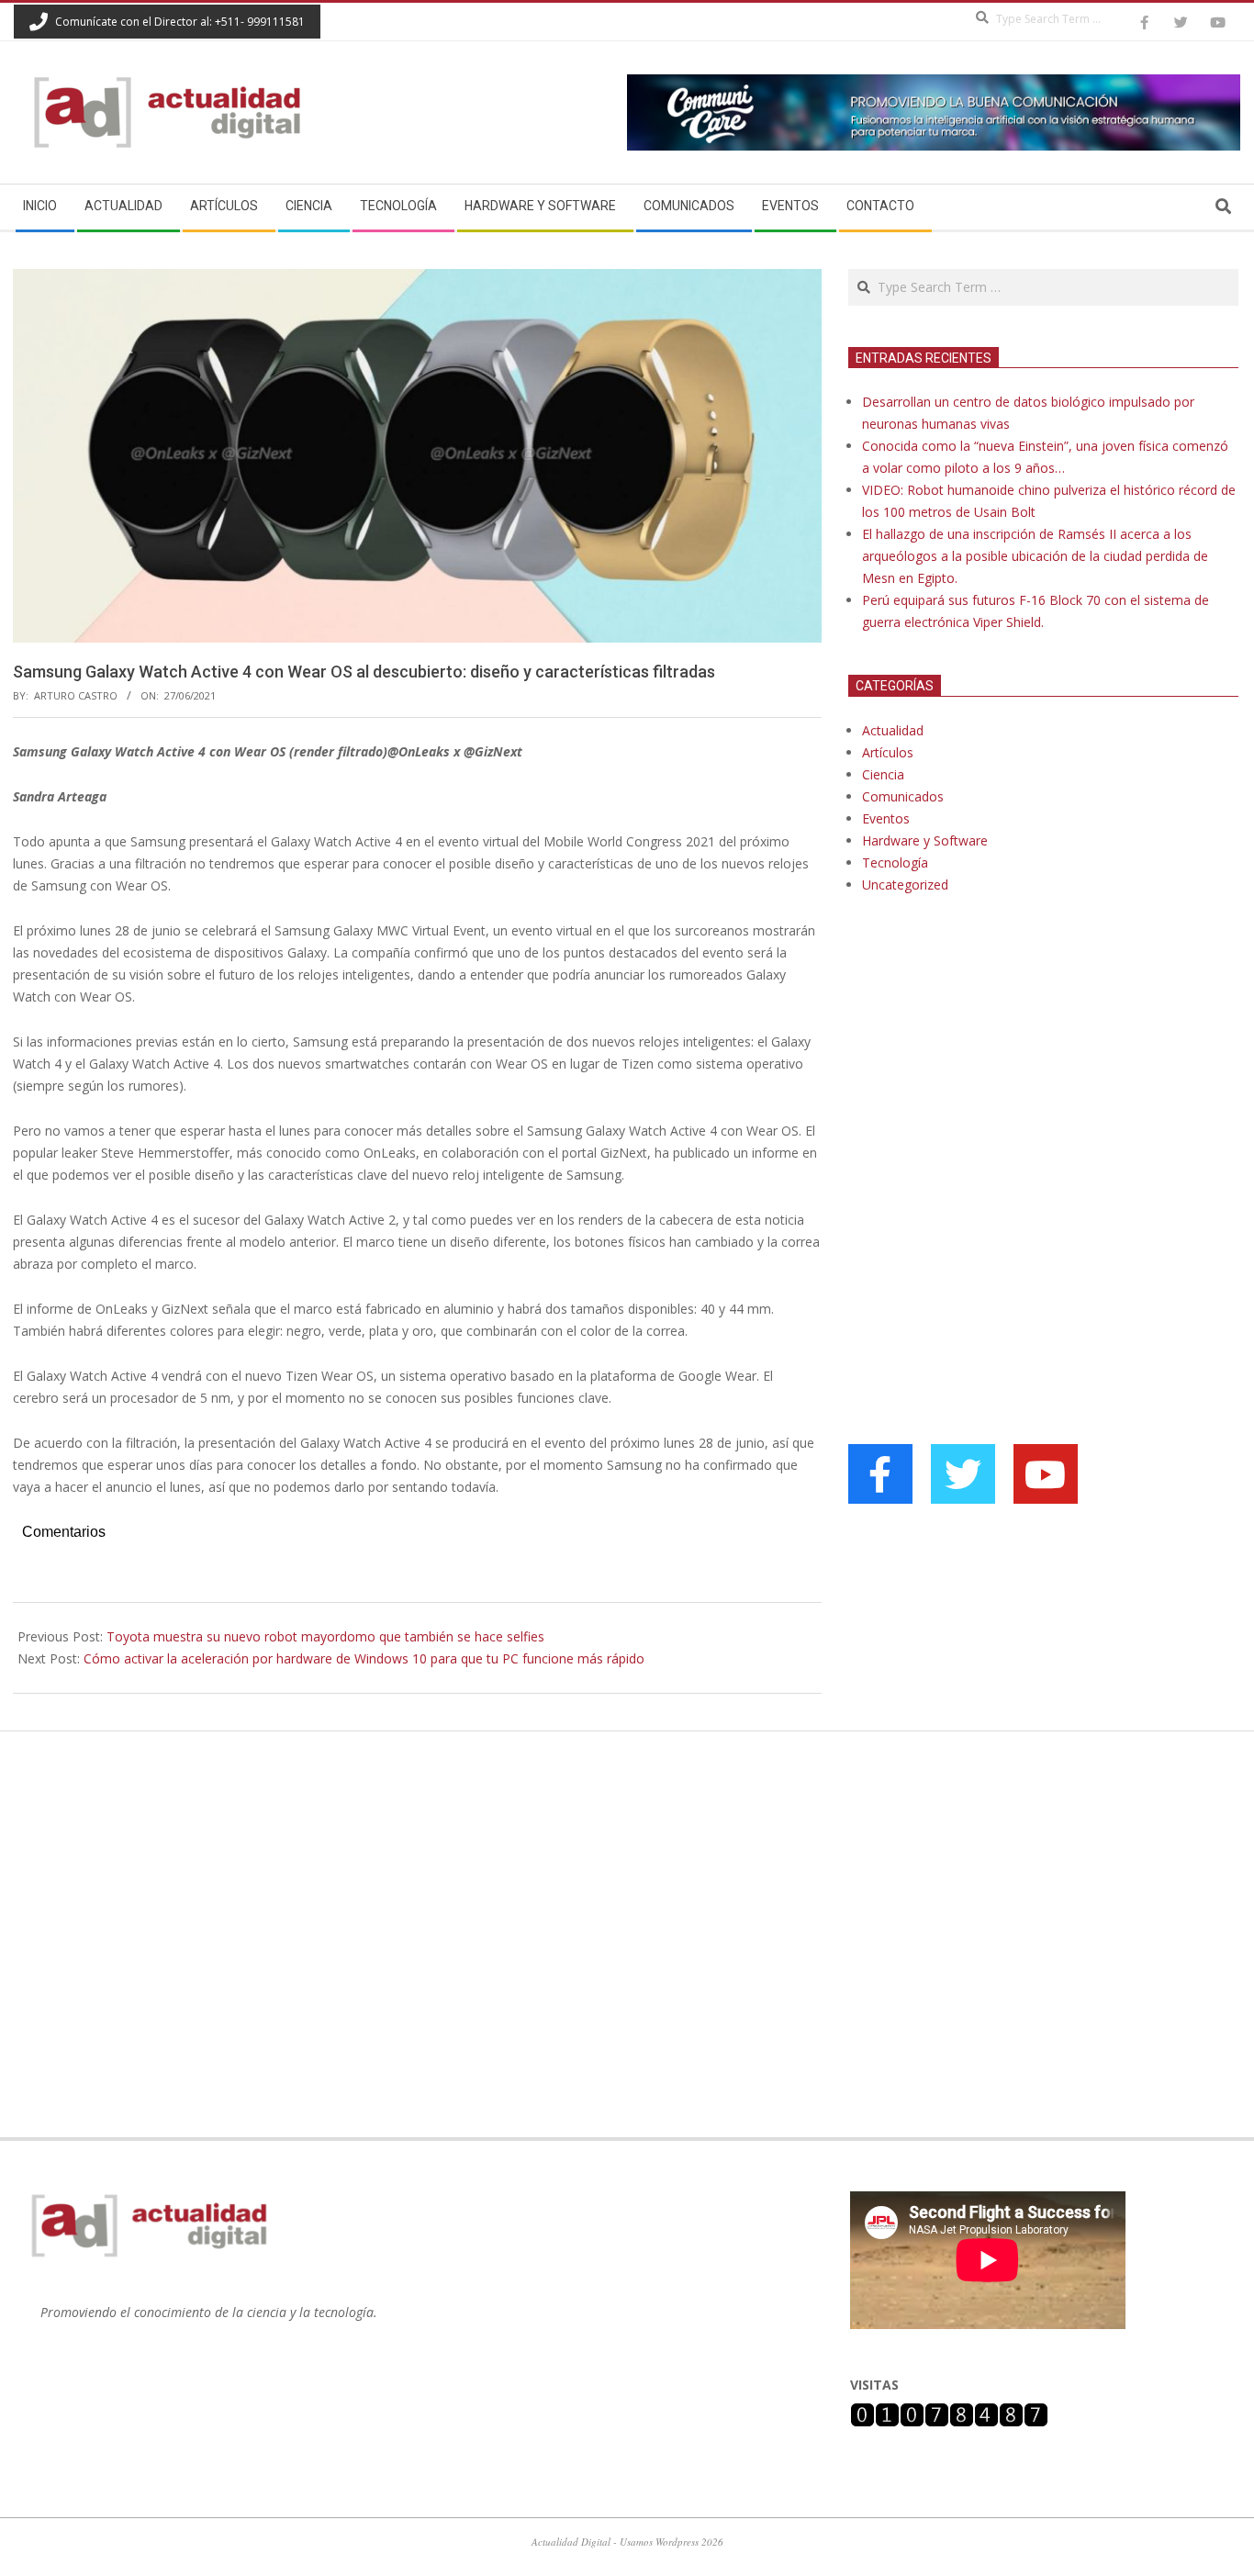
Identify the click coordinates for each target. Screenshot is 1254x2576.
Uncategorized (905, 885)
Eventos (886, 818)
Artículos (888, 752)
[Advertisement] (986, 1096)
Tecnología (895, 862)
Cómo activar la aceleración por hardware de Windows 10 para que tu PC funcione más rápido (364, 1658)
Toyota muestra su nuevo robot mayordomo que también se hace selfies (325, 1636)
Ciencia (883, 774)
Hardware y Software (925, 840)
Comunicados (903, 796)
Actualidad (893, 730)
